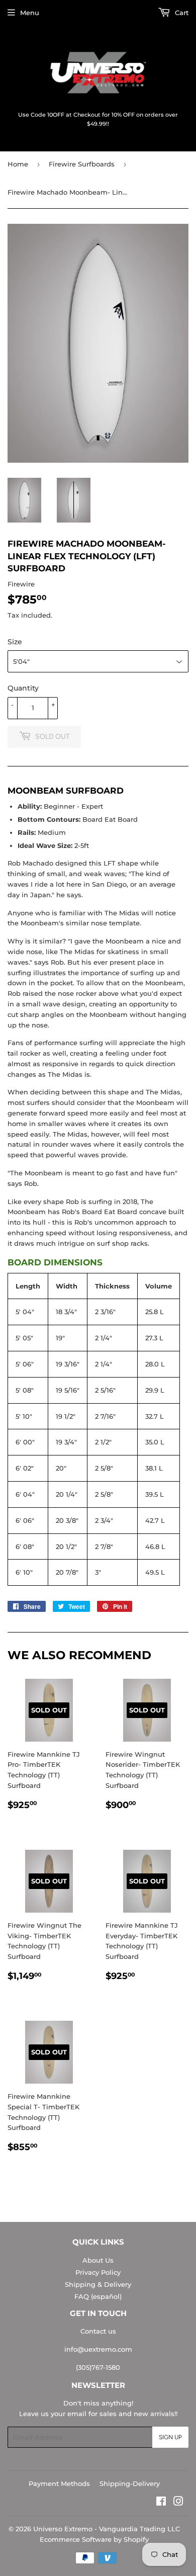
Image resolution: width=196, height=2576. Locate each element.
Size (15, 642)
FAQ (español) (98, 2296)
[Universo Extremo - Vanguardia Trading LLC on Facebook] (161, 2503)
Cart (181, 13)
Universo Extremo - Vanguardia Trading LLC (107, 2529)
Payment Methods (59, 2483)
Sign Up (170, 2437)
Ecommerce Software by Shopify (94, 2539)
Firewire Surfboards (82, 164)
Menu (30, 13)
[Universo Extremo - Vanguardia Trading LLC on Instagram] (178, 2503)
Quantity (23, 688)
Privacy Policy (98, 2272)
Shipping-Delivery (130, 2483)
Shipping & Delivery (98, 2284)
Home (18, 164)
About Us (98, 2260)
